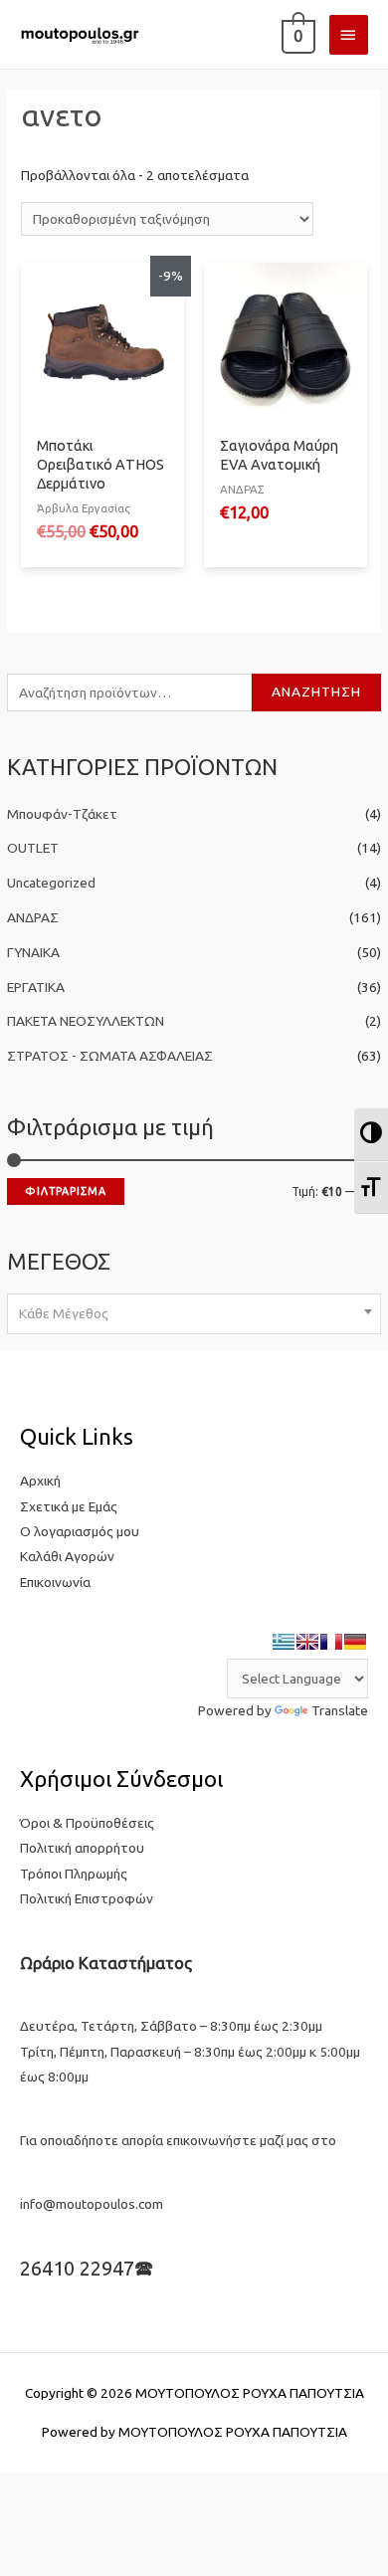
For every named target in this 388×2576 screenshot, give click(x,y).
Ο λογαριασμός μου (80, 1531)
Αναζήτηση (316, 692)
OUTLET (33, 848)
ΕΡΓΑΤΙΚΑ (36, 987)
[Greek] (284, 1642)
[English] (307, 1642)
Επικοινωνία (55, 1582)
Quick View (102, 410)
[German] (355, 1642)
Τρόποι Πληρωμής (74, 1874)
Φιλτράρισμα (66, 1191)
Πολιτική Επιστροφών (87, 1898)
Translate (340, 1710)
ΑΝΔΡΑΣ (33, 917)
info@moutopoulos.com (92, 2204)
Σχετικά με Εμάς (69, 1506)
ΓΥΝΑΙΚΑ (33, 952)
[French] (331, 1642)
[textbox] (194, 1313)
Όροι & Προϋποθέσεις (87, 1823)
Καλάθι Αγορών (67, 1556)
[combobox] (194, 1314)
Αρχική (40, 1481)
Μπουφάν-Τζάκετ (62, 814)
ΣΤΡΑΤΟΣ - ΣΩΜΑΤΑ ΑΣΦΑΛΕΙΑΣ (110, 1056)
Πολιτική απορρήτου (82, 1848)
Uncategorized (51, 883)
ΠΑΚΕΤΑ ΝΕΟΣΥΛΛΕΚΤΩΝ (86, 1021)
